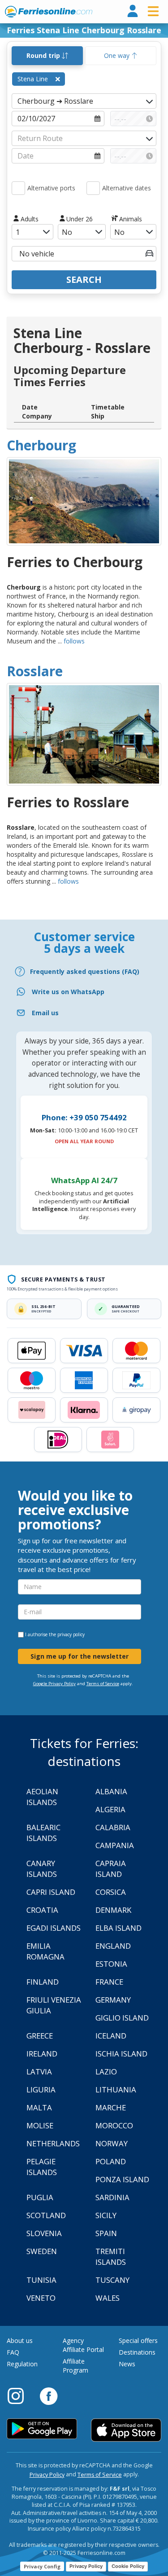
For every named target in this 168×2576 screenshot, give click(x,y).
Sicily (106, 2215)
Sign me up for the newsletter (80, 1656)
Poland (111, 2161)
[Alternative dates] (93, 188)
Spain (106, 2233)
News (127, 2364)
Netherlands (53, 2143)
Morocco (114, 2125)
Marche (111, 2107)
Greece (40, 2036)
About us (20, 2340)
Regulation (22, 2364)
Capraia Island (111, 1869)
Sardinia (112, 2197)
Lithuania (116, 2089)
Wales (108, 2298)
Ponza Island (122, 2179)
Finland (43, 1982)
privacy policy (71, 1634)
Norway (112, 2143)
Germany (113, 2000)
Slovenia (44, 2233)
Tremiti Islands (111, 2257)
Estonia (111, 1964)
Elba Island (118, 1928)
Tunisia (41, 2280)
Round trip (44, 55)
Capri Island (51, 1892)
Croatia (42, 1910)
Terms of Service (103, 1684)
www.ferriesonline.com (49, 12)
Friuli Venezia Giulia (54, 2005)
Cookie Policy (128, 2566)
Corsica (111, 1892)
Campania (115, 1845)
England (113, 1946)
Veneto (41, 2298)
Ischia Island (121, 2054)
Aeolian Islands (42, 1797)
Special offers (138, 2340)
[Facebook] (49, 2395)
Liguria (41, 2089)
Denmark (113, 1910)
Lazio (106, 2072)
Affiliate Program (75, 2366)
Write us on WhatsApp (68, 992)
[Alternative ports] (18, 188)
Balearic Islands (43, 1833)
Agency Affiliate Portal (83, 2345)
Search (84, 280)
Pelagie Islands (42, 2167)
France (109, 1982)
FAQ (13, 2352)
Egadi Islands (54, 1928)
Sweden (42, 2251)
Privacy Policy (47, 2475)
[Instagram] (20, 2395)
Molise (40, 2125)
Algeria (110, 1809)
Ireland (42, 2054)
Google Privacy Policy (54, 1684)
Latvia (39, 2072)
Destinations (137, 2352)
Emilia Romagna (45, 1951)
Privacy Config (42, 2566)
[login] (133, 11)
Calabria (113, 1827)
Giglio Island (122, 2018)
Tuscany (112, 2280)
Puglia (40, 2197)
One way (118, 55)
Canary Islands (42, 1869)
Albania (111, 1791)
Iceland (111, 2036)
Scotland (46, 2215)
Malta (39, 2107)
